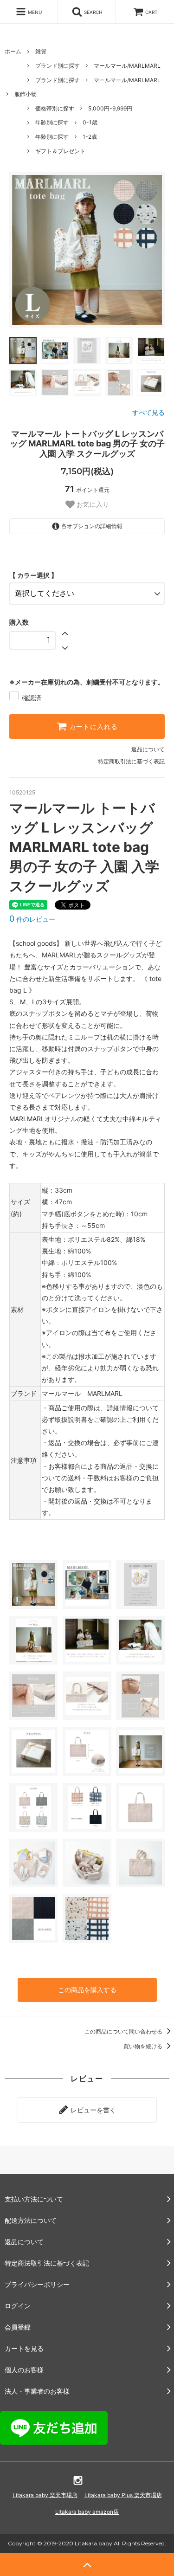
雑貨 (41, 51)
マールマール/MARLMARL (127, 66)
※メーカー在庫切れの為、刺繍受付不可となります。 (87, 682)
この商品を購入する (87, 1990)
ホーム (13, 51)
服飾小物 (26, 94)
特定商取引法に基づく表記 (131, 761)
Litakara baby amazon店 (87, 2512)
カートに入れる (92, 727)
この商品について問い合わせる (124, 2031)
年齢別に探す (52, 122)
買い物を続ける (144, 2046)
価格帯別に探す (55, 108)
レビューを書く (92, 2110)
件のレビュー (32, 919)
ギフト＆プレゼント (60, 151)
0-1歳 (90, 122)
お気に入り (92, 504)
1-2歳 (90, 137)
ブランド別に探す (58, 66)
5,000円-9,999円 (110, 108)
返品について (148, 749)
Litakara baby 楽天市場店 (45, 2495)
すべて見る (148, 412)
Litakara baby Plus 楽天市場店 (123, 2495)
